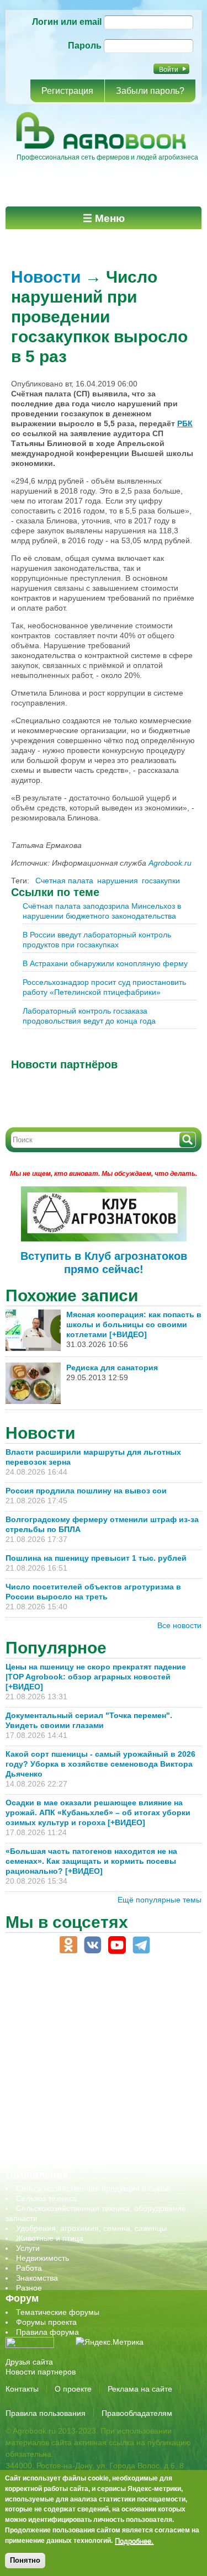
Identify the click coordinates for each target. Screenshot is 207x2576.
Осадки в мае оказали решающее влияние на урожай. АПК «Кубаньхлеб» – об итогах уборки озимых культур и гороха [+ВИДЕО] (98, 1812)
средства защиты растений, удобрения (87, 2115)
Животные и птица (50, 2238)
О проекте (73, 2389)
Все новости (179, 1625)
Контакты (22, 2389)
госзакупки (161, 881)
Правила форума (47, 2332)
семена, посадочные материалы (75, 2105)
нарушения (118, 881)
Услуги (28, 2248)
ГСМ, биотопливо (47, 2036)
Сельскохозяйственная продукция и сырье (93, 2188)
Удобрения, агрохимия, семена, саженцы (91, 2228)
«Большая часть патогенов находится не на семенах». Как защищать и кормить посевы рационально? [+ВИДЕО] (91, 1861)
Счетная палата (64, 881)
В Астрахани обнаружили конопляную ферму (105, 963)
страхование (39, 2125)
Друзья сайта (29, 2362)
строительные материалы (63, 2135)
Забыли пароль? (150, 91)
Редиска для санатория (112, 1367)
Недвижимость (43, 2258)
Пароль (85, 46)
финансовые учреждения (62, 2145)
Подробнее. (134, 2541)
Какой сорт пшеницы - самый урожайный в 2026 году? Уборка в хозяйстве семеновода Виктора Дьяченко (100, 1764)
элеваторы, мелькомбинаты (67, 2155)
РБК (185, 423)
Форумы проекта (46, 2322)
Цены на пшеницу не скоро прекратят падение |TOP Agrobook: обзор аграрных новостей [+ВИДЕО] (96, 1677)
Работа (29, 2268)
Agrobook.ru (170, 863)
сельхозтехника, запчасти (62, 2095)
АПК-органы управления (60, 2006)
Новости (46, 277)
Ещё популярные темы (160, 1900)
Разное (29, 2288)
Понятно (25, 2560)
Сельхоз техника (46, 2198)
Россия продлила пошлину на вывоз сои (86, 1491)
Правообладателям (137, 2413)
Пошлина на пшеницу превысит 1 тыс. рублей (100, 1558)
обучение (33, 2075)
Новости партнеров (41, 2372)
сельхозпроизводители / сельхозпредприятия (99, 2085)
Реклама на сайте (140, 2389)
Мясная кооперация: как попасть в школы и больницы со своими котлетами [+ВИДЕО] (134, 1324)
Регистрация (67, 91)
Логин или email (67, 22)
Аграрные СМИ (44, 2165)
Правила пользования (46, 2413)
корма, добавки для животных (70, 2045)
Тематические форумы (58, 2312)
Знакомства (37, 2278)
